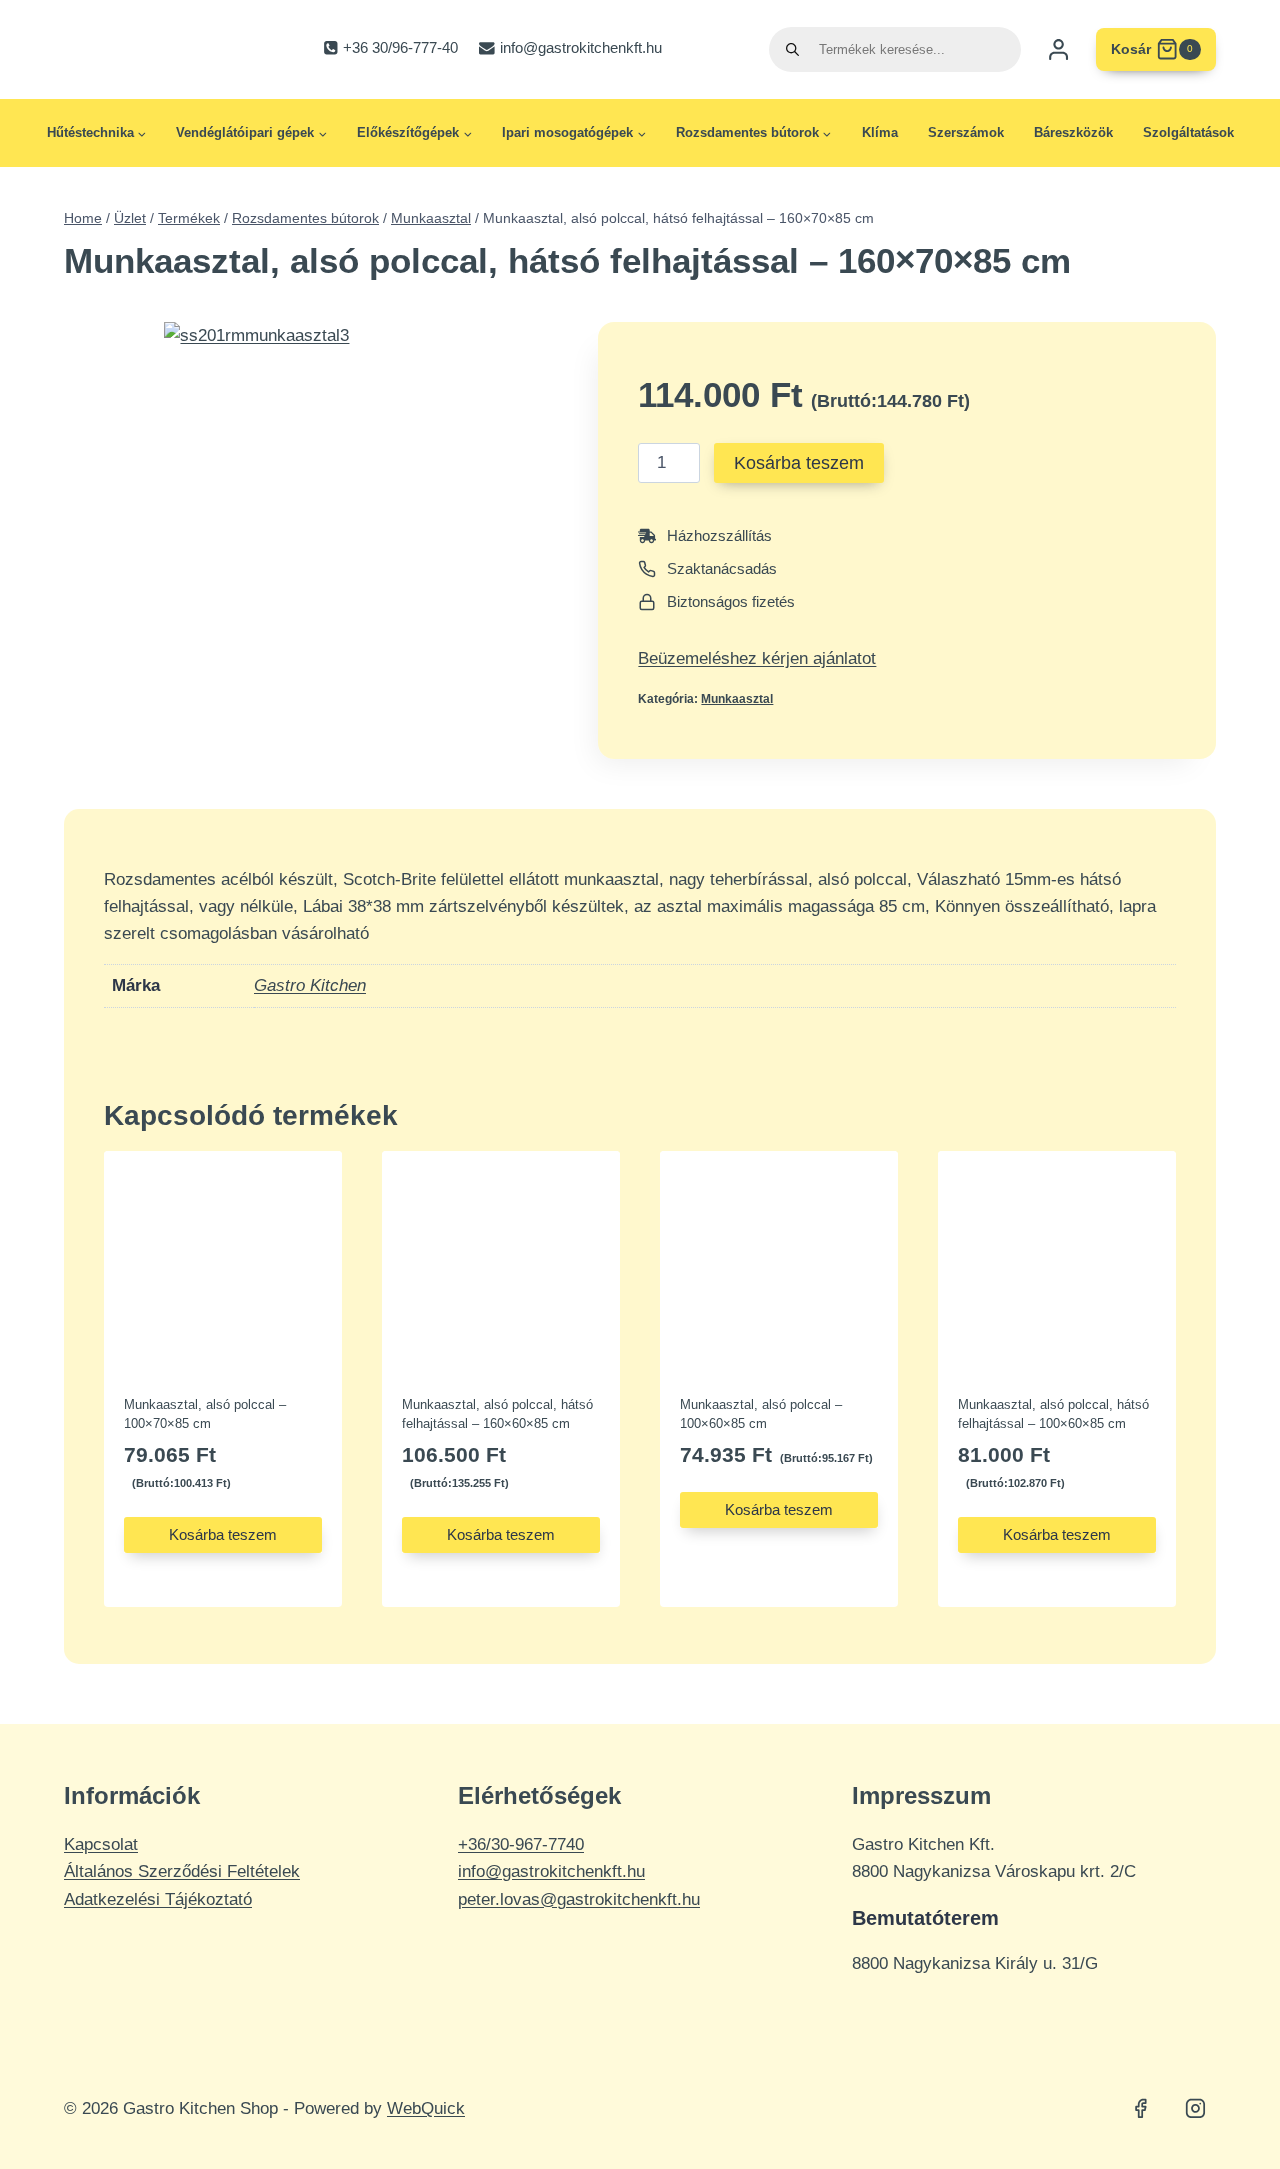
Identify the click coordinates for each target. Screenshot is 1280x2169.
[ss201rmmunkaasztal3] (365, 523)
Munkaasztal (737, 699)
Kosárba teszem (799, 463)
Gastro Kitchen (310, 985)
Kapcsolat (101, 1844)
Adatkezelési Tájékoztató (158, 1899)
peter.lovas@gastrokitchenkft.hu (579, 1899)
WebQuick (426, 2108)
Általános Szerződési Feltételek (182, 1871)
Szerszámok (966, 132)
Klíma (880, 132)
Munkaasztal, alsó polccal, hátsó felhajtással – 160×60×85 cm (497, 1414)
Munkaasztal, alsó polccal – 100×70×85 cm (205, 1414)
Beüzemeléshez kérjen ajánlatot (757, 658)
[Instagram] (1195, 2109)
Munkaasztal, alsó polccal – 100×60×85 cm (761, 1414)
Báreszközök (1073, 132)
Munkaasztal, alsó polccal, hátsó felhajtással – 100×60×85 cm (1053, 1414)
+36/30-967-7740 (521, 1844)
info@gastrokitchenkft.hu (551, 1871)
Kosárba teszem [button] (223, 1534)
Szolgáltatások (1188, 132)
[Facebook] (1141, 2109)
